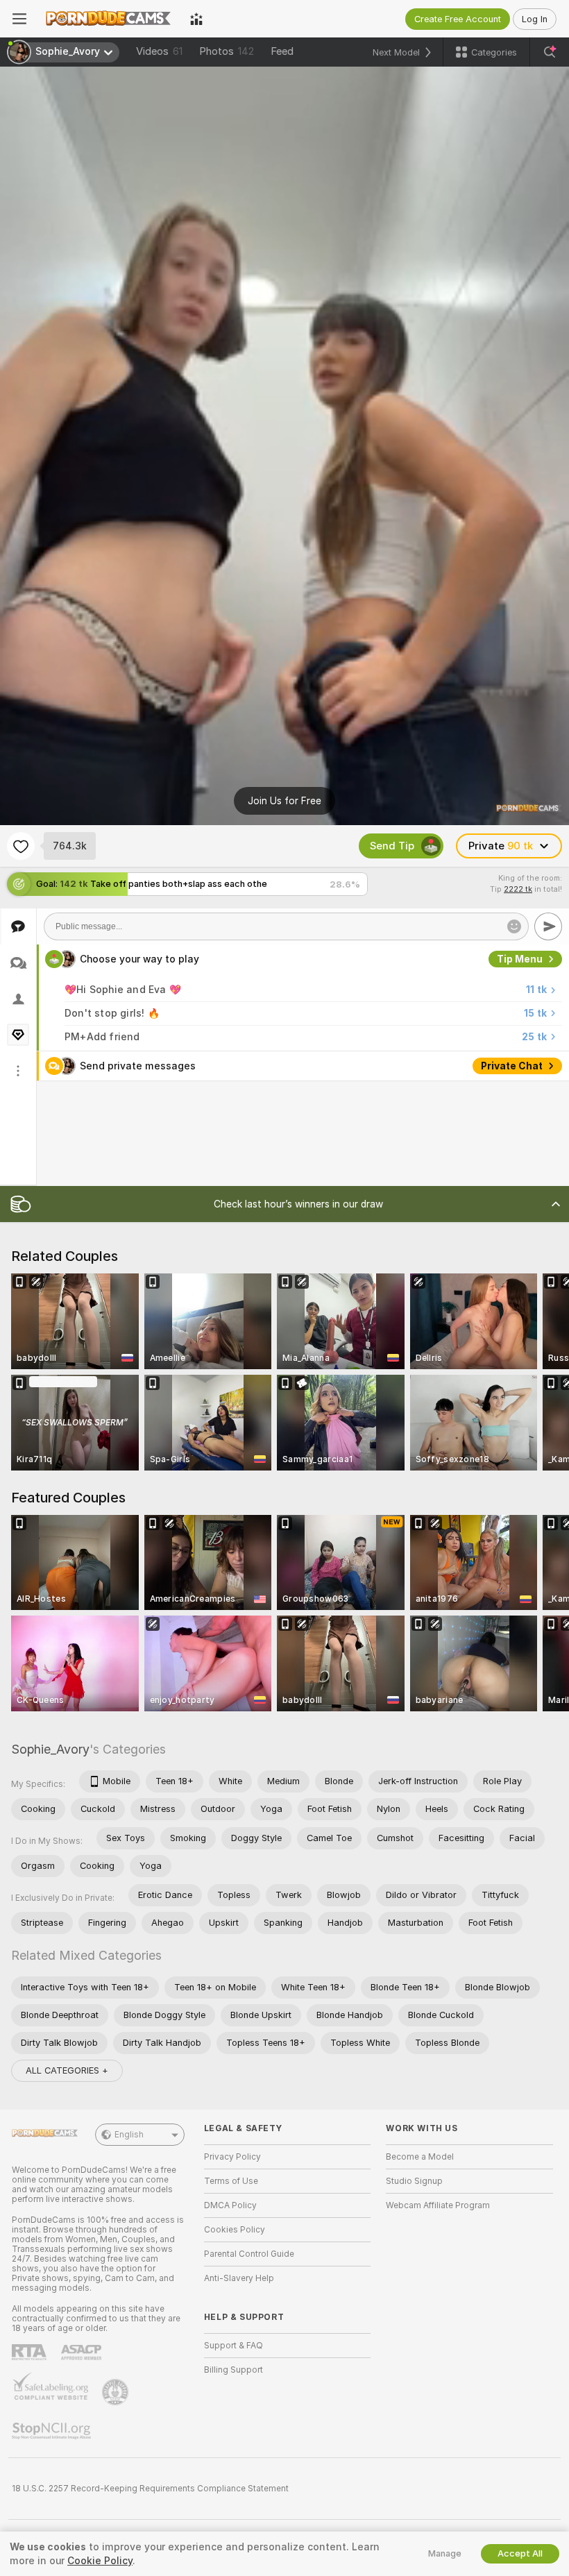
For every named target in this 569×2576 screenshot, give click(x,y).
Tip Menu (520, 959)
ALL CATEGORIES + (67, 2070)
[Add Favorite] (21, 846)
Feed (282, 51)
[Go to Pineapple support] (117, 2392)
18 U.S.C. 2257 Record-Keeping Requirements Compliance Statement (150, 2489)
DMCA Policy (230, 2205)
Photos (227, 51)
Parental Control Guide (249, 2254)
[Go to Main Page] (108, 19)
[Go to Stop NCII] (53, 2431)
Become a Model (420, 2157)
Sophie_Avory (50, 1749)
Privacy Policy (232, 2157)
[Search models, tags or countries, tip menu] (550, 52)
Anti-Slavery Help (239, 2278)
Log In (535, 19)
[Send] (548, 926)
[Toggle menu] (19, 19)
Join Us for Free (284, 801)
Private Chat (512, 1066)
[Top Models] (196, 19)
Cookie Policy (100, 2561)
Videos (159, 51)
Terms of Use (231, 2181)
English (129, 2135)
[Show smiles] (514, 926)
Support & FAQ (233, 2346)
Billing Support (233, 2370)
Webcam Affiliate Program (438, 2205)
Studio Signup (414, 2181)
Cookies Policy (235, 2230)
